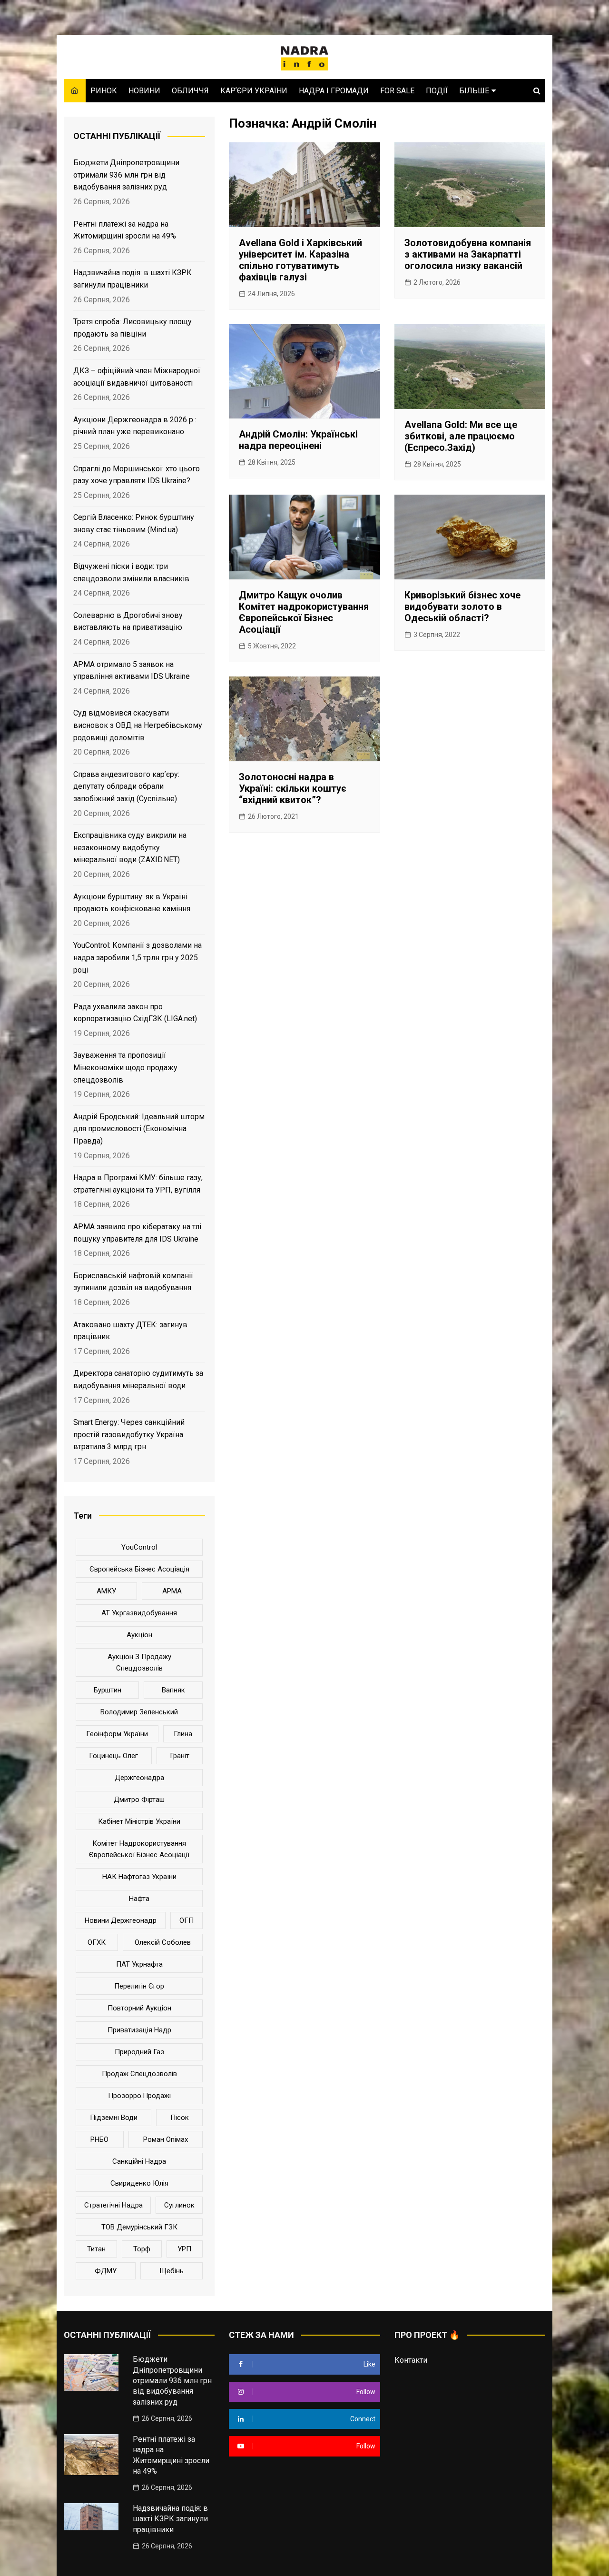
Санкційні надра (139, 2161)
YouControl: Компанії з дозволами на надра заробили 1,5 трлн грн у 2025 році (138, 957)
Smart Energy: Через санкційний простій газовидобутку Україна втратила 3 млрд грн (129, 1434)
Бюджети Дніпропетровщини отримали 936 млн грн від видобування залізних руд (126, 175)
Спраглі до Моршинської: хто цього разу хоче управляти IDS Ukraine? (137, 475)
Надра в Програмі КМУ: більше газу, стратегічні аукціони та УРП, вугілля (138, 1184)
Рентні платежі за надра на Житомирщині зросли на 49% (125, 230)
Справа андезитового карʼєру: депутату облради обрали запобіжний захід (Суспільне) (126, 786)
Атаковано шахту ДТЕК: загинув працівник (130, 1331)
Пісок (180, 2118)
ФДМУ (106, 2271)
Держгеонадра (139, 1778)
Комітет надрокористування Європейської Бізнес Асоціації (139, 1849)
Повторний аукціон (139, 2008)
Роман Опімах (166, 2139)
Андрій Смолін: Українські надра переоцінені (298, 440)
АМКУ (106, 1591)
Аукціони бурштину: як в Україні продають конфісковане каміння (132, 903)
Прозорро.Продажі (139, 2096)
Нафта (139, 1899)
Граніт (180, 1756)
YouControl (139, 1547)
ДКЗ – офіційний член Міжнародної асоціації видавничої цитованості (137, 377)
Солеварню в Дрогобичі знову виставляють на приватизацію (128, 622)
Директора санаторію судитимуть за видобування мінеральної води (138, 1379)
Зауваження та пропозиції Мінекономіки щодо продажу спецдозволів (125, 1067)
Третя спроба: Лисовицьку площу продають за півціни (133, 328)
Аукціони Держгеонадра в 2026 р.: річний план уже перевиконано (135, 426)
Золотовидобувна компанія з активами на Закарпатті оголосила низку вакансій (468, 254)
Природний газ (139, 2052)
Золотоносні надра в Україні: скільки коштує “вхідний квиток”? (293, 788)
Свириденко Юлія (139, 2183)
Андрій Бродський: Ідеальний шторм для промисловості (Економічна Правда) (139, 1129)
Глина (183, 1734)
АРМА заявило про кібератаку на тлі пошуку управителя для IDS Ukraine (137, 1233)
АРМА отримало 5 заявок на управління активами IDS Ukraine (132, 671)
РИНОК (104, 91)
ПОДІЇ (437, 91)
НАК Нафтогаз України (139, 1877)
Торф (142, 2249)
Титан (96, 2249)
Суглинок (179, 2205)
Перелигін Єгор (139, 1986)
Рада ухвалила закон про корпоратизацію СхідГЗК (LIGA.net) (135, 1013)
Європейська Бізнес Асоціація (139, 1569)
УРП (184, 2249)
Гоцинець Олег (113, 1756)
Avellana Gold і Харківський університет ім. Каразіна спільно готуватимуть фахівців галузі (300, 260)
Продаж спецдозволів (139, 2074)
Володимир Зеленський (139, 1712)
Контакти (411, 2360)
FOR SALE (397, 91)
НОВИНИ (144, 91)
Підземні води (114, 2118)
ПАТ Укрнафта (139, 1964)
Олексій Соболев (163, 1942)
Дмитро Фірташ (139, 1800)
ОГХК (97, 1942)
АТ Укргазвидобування (139, 1613)
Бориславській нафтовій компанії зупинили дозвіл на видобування (133, 1282)
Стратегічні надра (113, 2205)
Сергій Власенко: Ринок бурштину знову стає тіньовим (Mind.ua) (134, 523)
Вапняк (173, 1690)
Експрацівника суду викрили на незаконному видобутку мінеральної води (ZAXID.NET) (130, 847)
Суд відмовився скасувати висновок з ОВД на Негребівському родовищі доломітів (138, 725)
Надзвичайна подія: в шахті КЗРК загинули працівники (133, 279)
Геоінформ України (117, 1734)
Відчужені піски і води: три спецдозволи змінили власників (131, 572)
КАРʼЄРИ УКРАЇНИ (254, 91)
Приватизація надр (139, 2030)
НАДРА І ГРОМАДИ (334, 91)
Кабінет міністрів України (139, 1821)
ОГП (187, 1920)
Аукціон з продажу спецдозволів (139, 1662)
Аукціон (139, 1635)
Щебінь (172, 2271)
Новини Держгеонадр (121, 1920)
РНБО (99, 2139)
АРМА (172, 1591)
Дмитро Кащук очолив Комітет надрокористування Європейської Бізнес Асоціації (304, 612)
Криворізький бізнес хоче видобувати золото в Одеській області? (462, 607)
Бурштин (108, 1690)
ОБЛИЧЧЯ (190, 91)
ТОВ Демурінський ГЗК (139, 2227)
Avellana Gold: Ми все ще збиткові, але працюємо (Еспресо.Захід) (461, 436)
